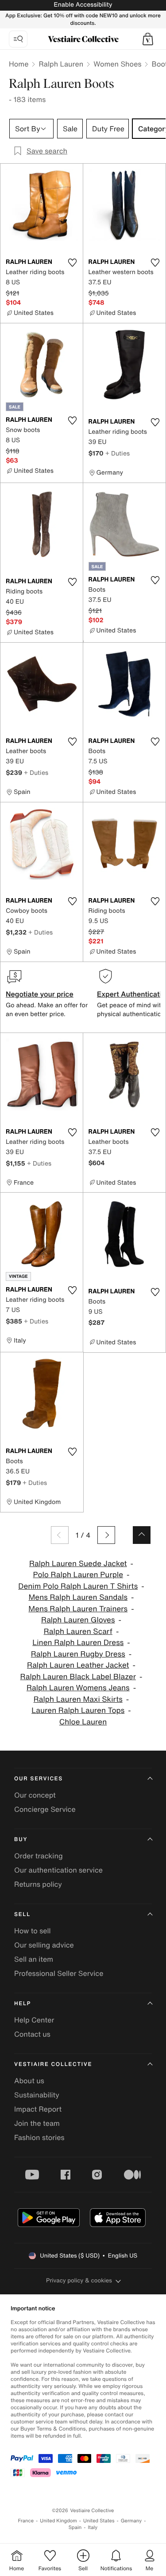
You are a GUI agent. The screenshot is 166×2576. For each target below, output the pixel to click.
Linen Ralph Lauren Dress (78, 1643)
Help (23, 2004)
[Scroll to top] (142, 1535)
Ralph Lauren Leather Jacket (78, 1665)
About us (29, 2081)
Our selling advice (44, 1945)
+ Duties (118, 453)
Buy (21, 1840)
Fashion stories (39, 2137)
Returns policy (38, 1884)
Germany (131, 2521)
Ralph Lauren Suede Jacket (78, 1564)
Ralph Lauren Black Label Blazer (78, 1677)
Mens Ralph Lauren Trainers (78, 1609)
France (26, 2521)
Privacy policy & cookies (79, 2280)
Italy (93, 2527)
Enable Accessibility (83, 5)
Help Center (34, 2020)
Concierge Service (45, 1809)
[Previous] (60, 1535)
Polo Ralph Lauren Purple (78, 1575)
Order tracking (39, 1856)
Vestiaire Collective (53, 2064)
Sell (22, 1914)
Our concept (35, 1795)
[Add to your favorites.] (73, 263)
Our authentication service (58, 1870)
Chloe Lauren (83, 1722)
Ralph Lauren (61, 64)
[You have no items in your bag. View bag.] (148, 39)
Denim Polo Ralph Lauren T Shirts (78, 1586)
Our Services (39, 1779)
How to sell (33, 1931)
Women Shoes (117, 64)
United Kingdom (58, 2521)
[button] (148, 39)
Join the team (37, 2123)
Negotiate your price (40, 994)
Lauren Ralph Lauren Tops (78, 1710)
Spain (75, 2527)
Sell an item (34, 1959)
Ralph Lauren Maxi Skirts (78, 1699)
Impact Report (38, 2109)
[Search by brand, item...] (18, 39)
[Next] (106, 1535)
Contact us (32, 2034)
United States (99, 2521)
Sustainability (37, 2095)
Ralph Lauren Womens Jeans (78, 1688)
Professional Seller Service (59, 1973)
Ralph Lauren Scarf (78, 1632)
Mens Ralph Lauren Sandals (78, 1597)
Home (19, 64)
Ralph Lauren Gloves (78, 1620)
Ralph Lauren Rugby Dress (78, 1654)
